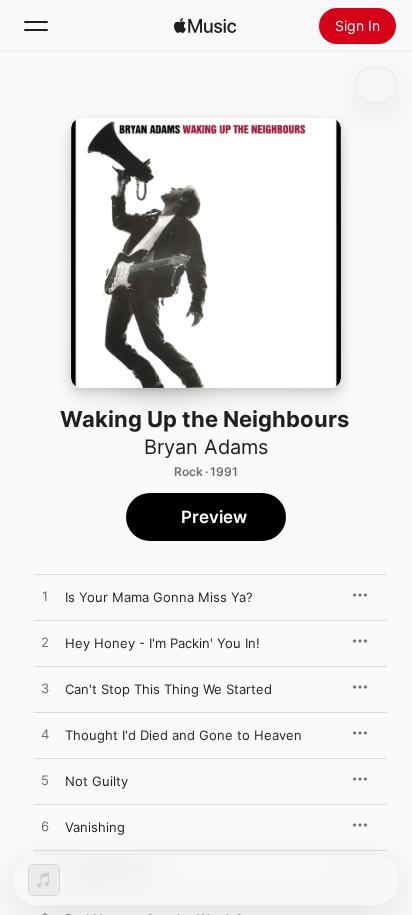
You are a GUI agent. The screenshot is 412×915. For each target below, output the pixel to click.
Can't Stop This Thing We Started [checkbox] (168, 689)
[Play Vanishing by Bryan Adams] (45, 827)
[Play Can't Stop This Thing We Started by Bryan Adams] (45, 689)
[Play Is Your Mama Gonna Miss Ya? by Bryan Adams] (45, 597)
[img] (205, 26)
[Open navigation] (36, 26)
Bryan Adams (206, 447)
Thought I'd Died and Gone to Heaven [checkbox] (183, 735)
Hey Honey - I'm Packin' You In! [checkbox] (162, 643)
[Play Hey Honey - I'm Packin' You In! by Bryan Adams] (45, 643)
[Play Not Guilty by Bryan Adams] (45, 781)
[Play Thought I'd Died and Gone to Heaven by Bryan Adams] (45, 735)
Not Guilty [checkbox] (96, 781)
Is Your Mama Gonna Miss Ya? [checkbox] (159, 597)
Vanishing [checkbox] (95, 827)
